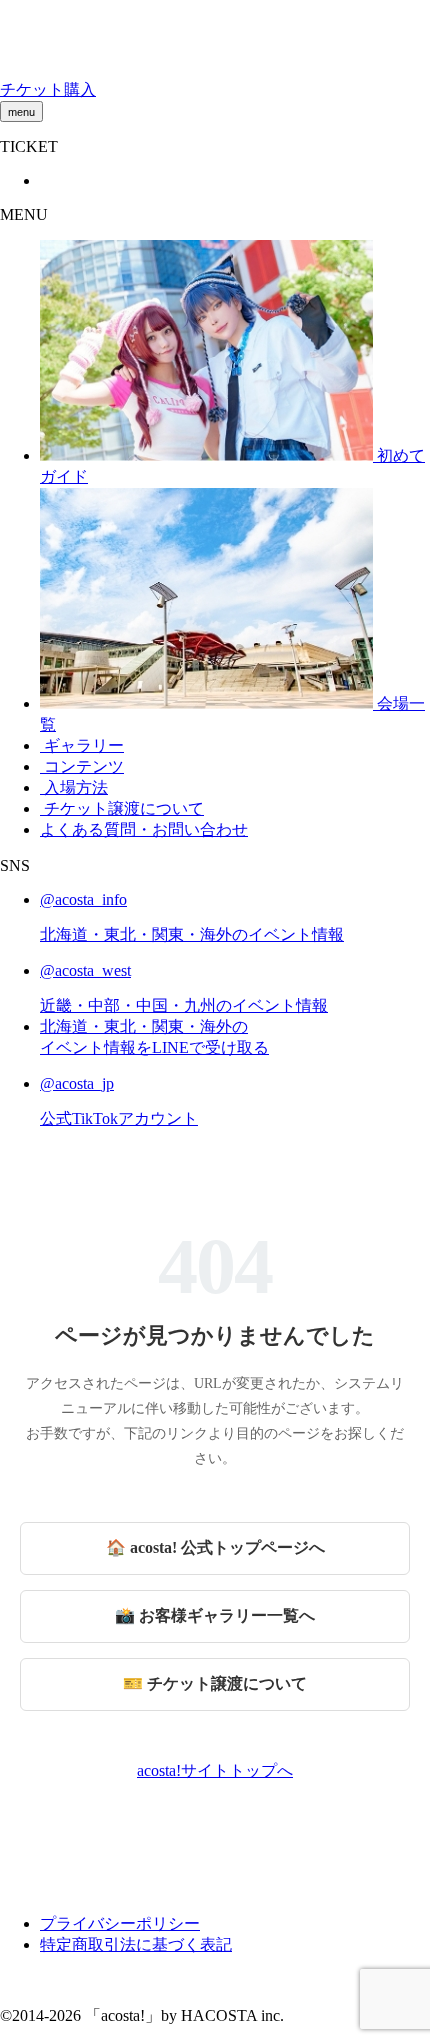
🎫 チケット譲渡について (215, 1683)
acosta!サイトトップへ (215, 1770)
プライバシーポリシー (120, 1923)
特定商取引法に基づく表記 (136, 1944)
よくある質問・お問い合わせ (144, 829)
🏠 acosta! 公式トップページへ (215, 1547)
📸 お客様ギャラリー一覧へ (215, 1615)
